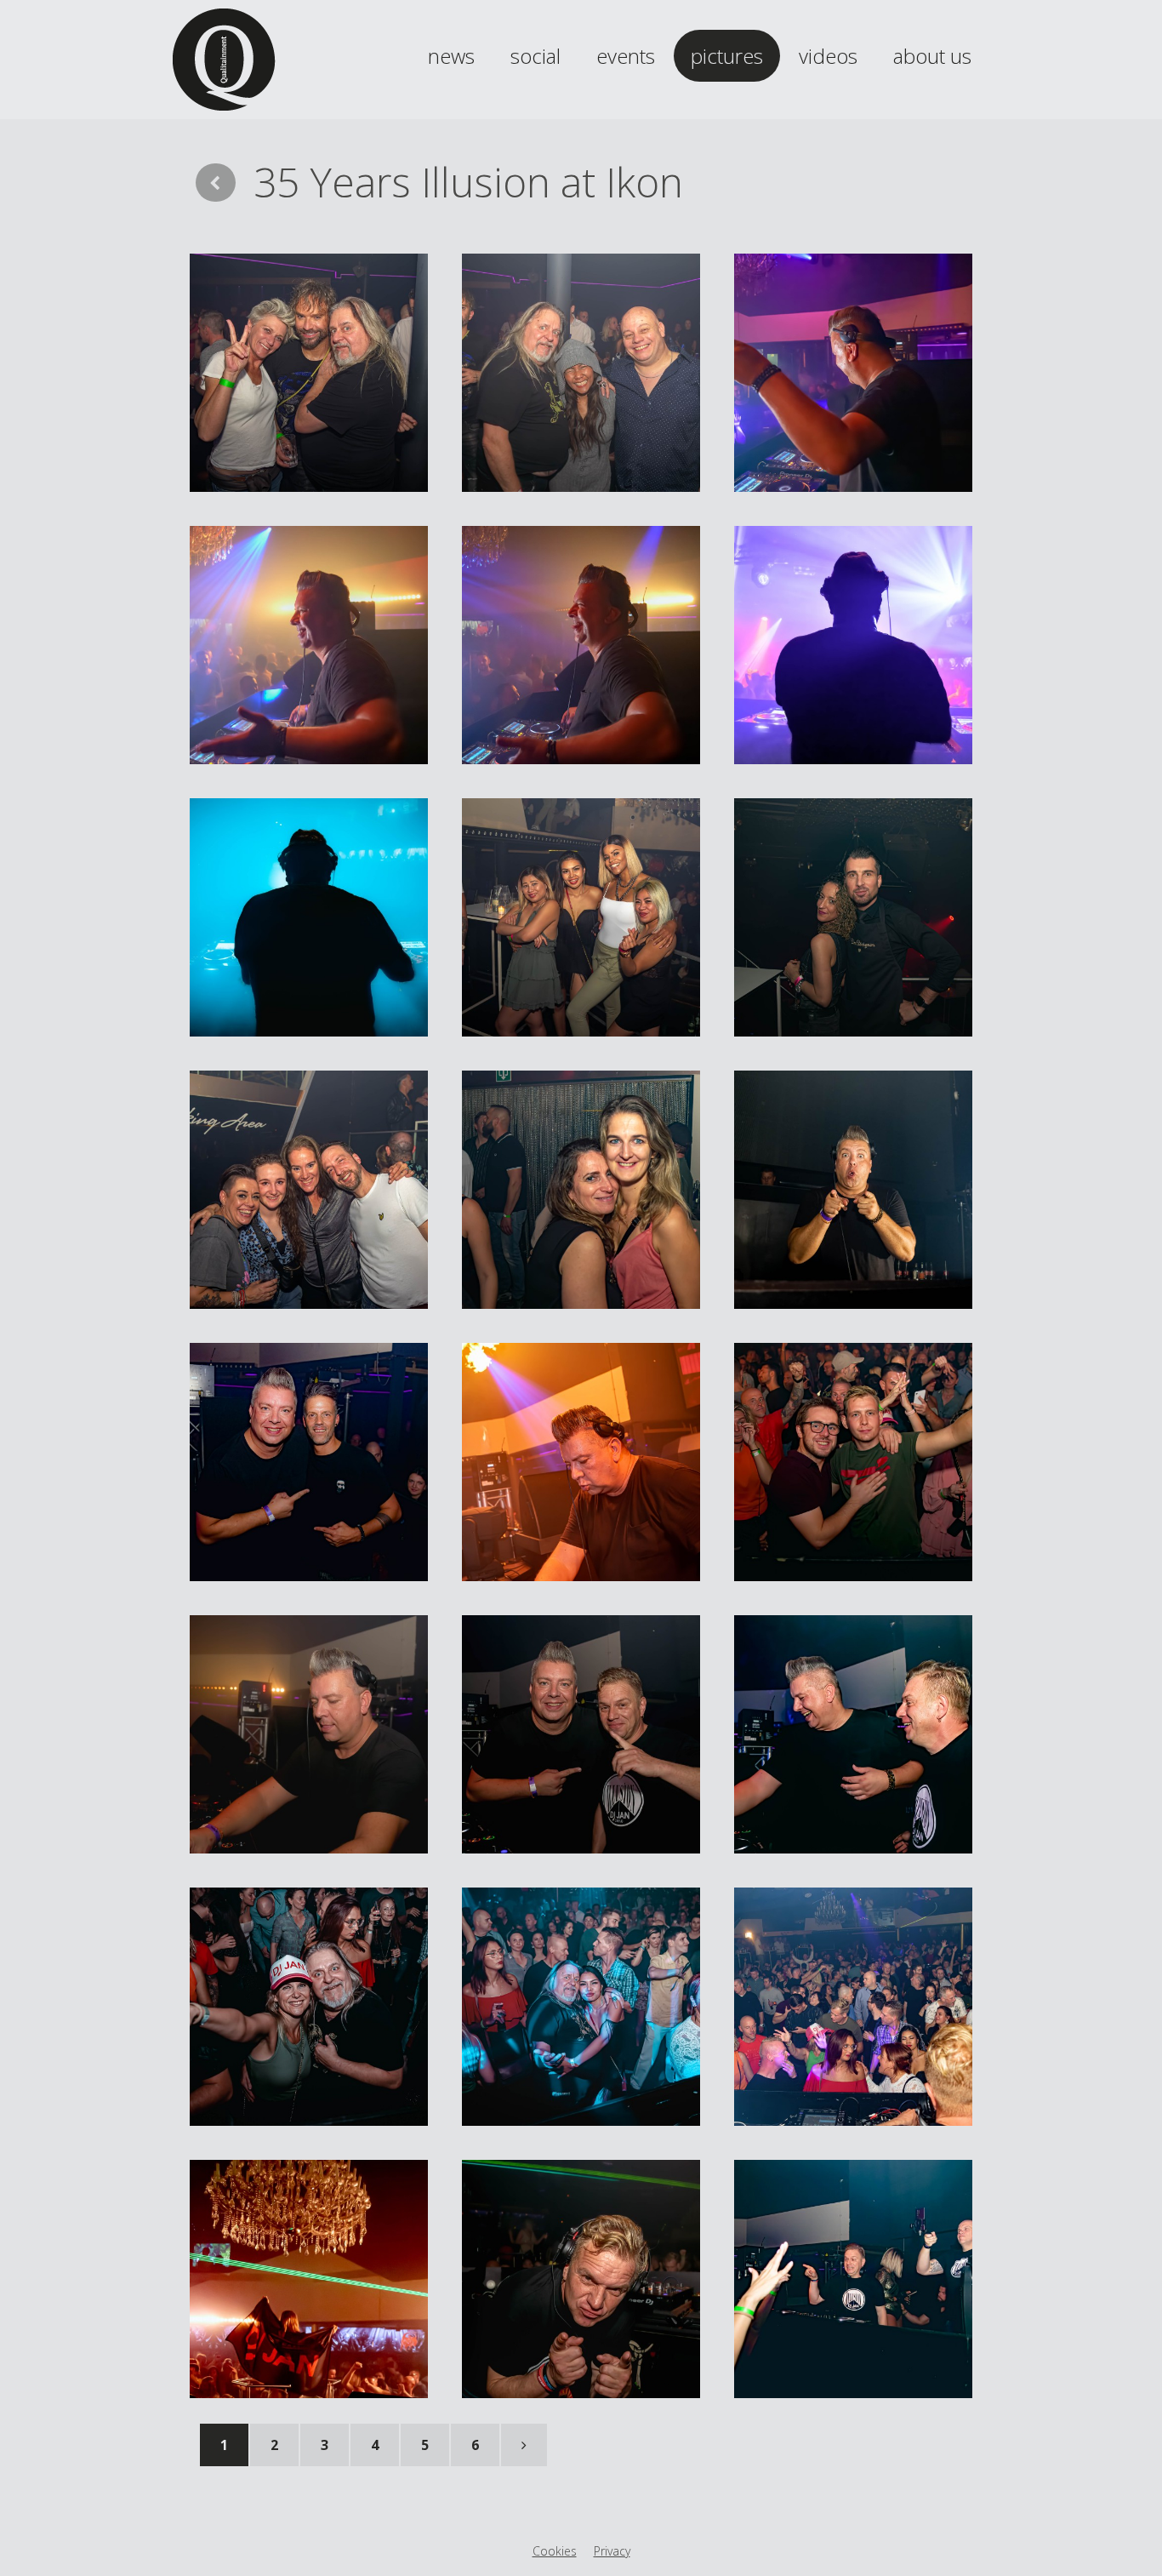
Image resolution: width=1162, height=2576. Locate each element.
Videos (828, 56)
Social (535, 56)
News (451, 56)
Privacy (612, 2551)
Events (626, 56)
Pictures (727, 56)
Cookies (555, 2551)
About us (932, 56)
